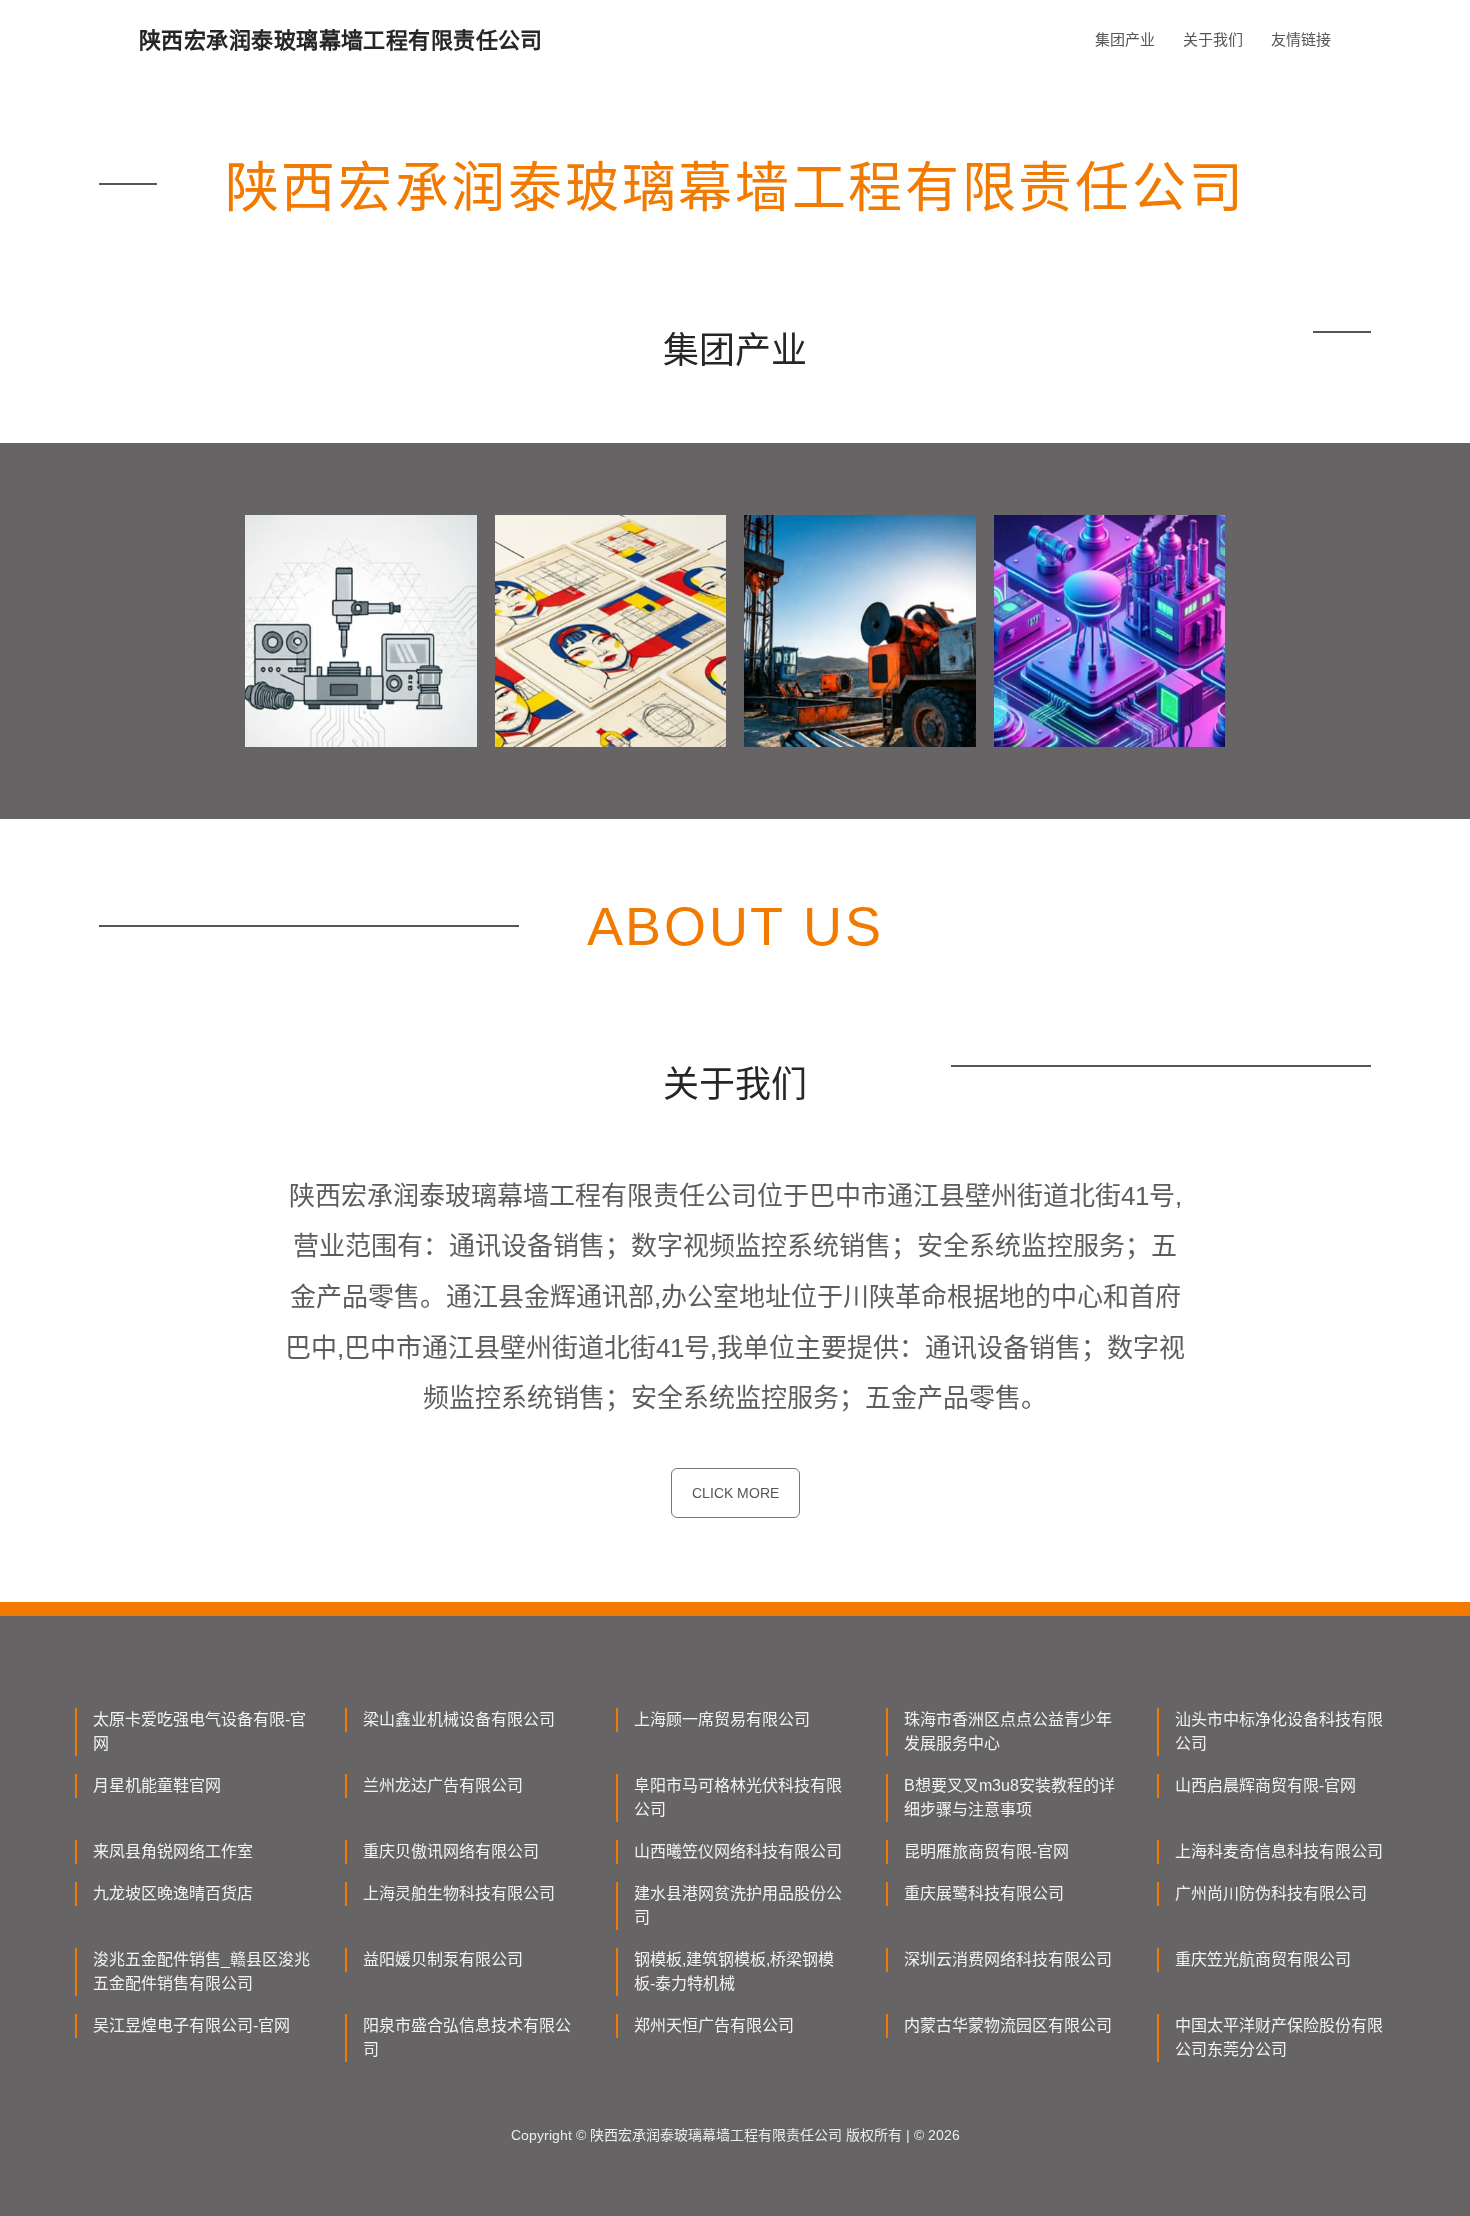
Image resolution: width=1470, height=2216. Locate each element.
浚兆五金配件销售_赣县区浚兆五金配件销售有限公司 (201, 1971)
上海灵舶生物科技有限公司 (459, 1893)
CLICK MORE (735, 1493)
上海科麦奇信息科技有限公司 (1279, 1851)
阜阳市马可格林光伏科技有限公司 (738, 1797)
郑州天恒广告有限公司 (714, 2025)
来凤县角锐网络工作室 (173, 1851)
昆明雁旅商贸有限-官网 (986, 1851)
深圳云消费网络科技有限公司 (1008, 1959)
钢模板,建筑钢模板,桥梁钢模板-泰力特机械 (734, 1971)
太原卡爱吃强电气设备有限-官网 (199, 1731)
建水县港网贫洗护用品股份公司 (738, 1905)
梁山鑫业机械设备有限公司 (459, 1719)
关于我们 (1213, 39)
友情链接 (1301, 39)
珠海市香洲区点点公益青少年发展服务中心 (1008, 1731)
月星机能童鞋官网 (157, 1785)
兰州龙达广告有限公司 (443, 1785)
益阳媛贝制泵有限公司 (443, 1959)
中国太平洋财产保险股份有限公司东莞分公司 (1279, 2037)
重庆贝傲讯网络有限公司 (451, 1851)
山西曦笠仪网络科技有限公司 (738, 1851)
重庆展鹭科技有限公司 (984, 1893)
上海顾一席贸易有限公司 (722, 1719)
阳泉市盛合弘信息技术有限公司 (467, 2037)
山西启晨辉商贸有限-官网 (1265, 1785)
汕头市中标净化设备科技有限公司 (1279, 1731)
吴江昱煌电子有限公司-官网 (191, 2025)
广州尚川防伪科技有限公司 (1271, 1893)
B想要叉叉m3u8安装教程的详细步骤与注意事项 (1009, 1797)
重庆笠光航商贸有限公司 (1263, 1959)
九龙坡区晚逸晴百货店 (173, 1893)
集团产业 (1125, 39)
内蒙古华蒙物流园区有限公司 (1008, 2025)
